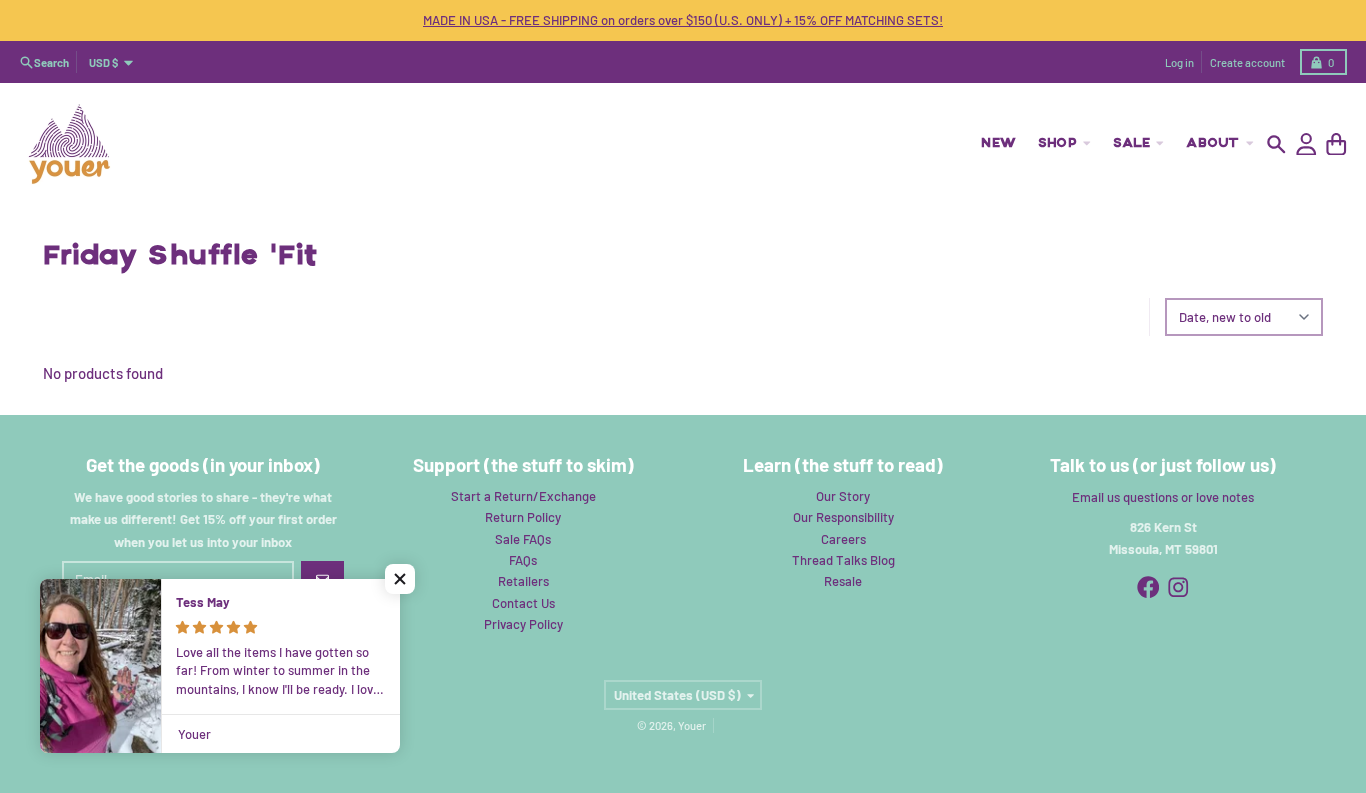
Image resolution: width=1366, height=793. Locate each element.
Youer (692, 725)
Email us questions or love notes (1163, 497)
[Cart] (1336, 144)
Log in (1179, 62)
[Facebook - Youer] (1148, 587)
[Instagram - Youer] (1178, 587)
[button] (400, 579)
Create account (1247, 62)
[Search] (1276, 144)
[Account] (1306, 144)
